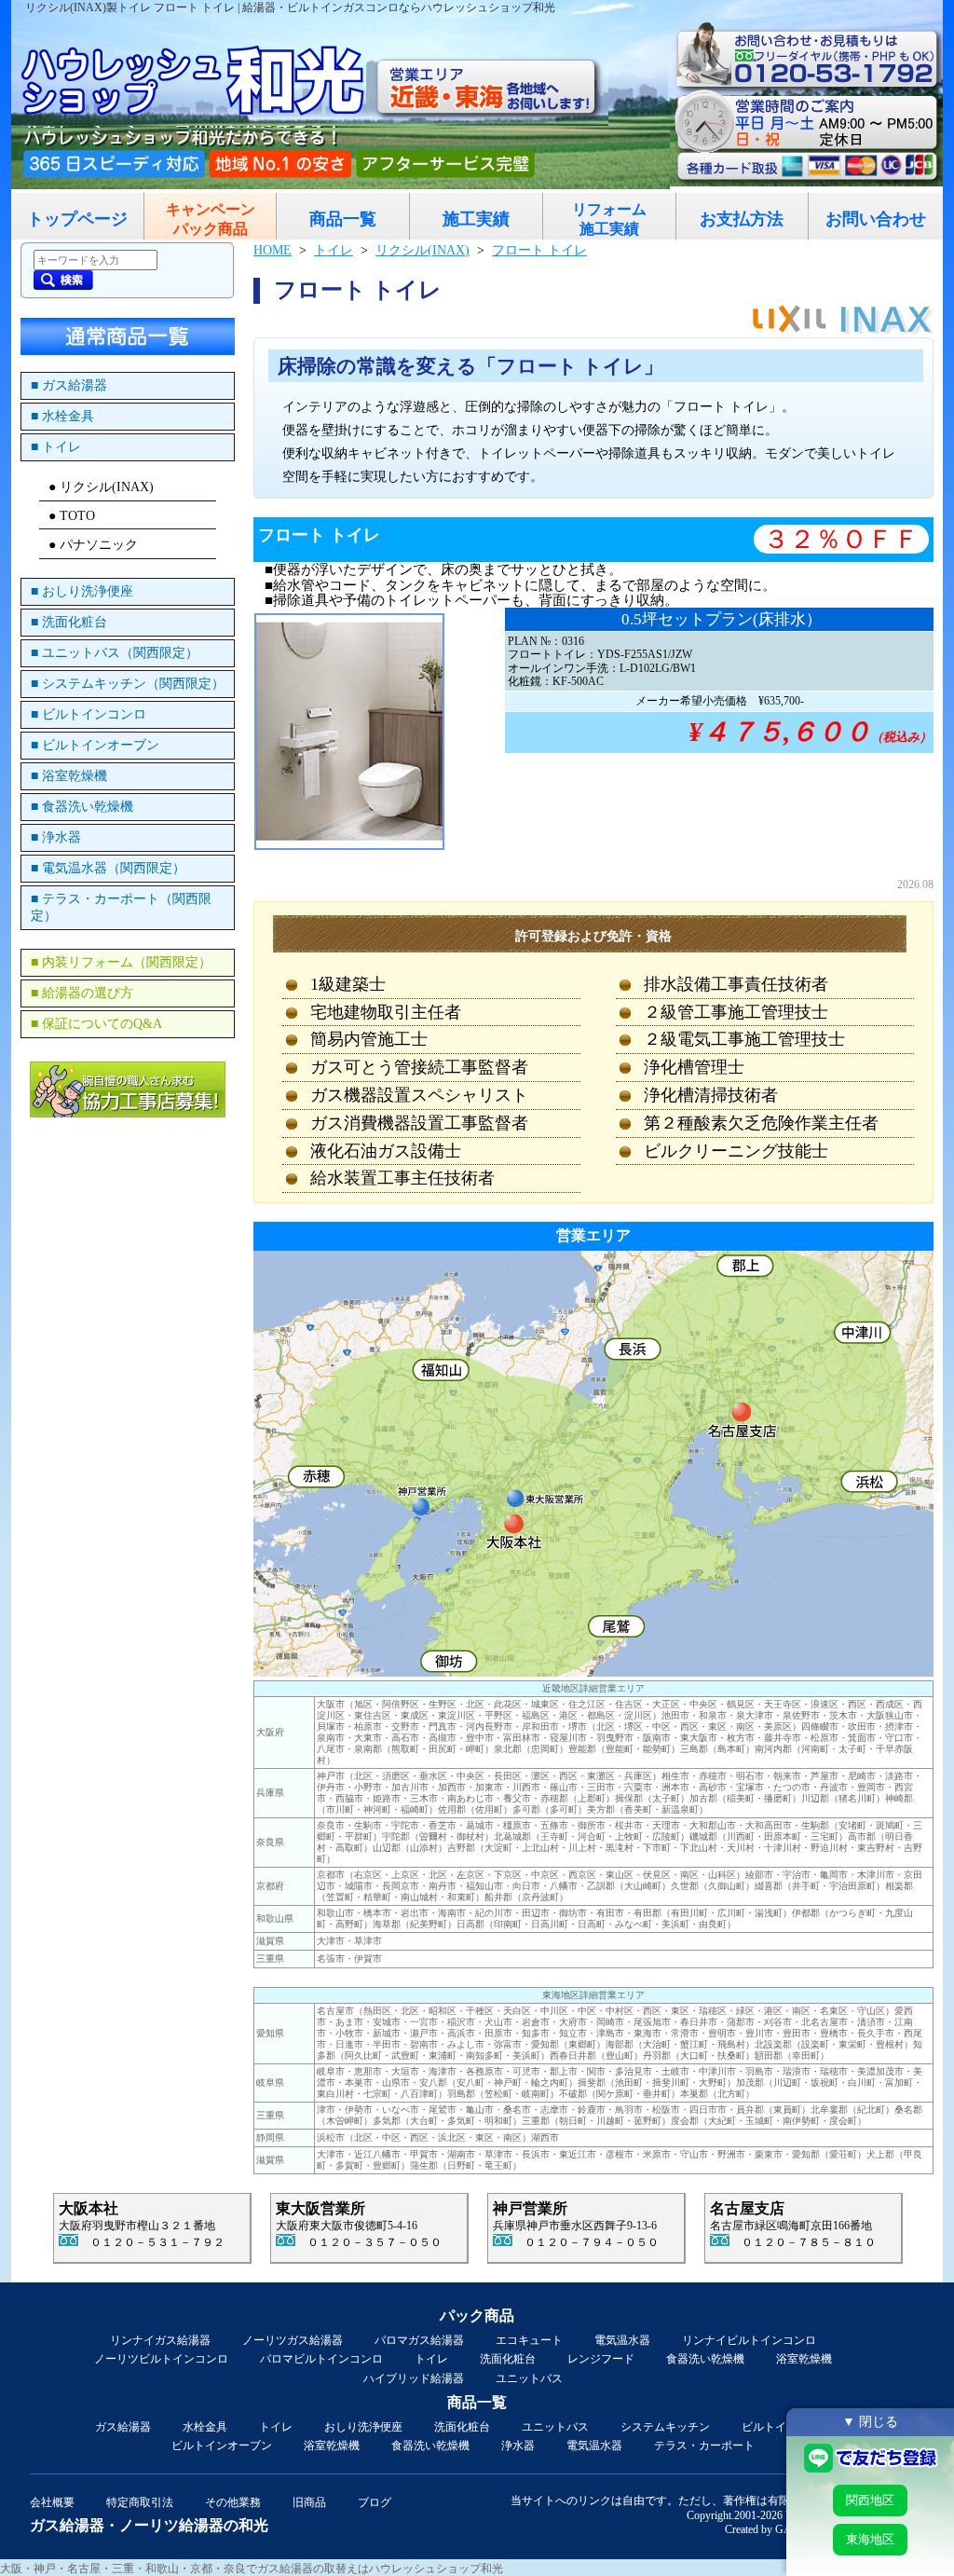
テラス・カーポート (704, 2446)
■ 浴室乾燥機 (69, 776)
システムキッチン (665, 2427)
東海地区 (870, 2539)
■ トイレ (56, 447)
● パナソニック (93, 545)
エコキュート (529, 2340)
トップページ (77, 219)
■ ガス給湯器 (69, 385)
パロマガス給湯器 (419, 2340)
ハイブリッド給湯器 (414, 2378)
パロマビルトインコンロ (321, 2359)
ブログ (375, 2502)
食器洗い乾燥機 (705, 2359)
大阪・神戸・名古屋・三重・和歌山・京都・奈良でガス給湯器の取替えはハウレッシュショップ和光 (252, 2569)
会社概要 (52, 2502)
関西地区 (870, 2500)
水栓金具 (205, 2427)
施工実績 (476, 219)
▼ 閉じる (870, 2421)
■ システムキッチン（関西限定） (128, 684)
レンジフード (601, 2359)
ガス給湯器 (123, 2427)
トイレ (431, 2359)
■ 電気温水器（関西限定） (108, 868)
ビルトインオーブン (222, 2446)
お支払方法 (742, 219)
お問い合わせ (876, 219)
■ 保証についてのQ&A (96, 1024)
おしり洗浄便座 (363, 2427)
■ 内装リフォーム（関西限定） (121, 962)
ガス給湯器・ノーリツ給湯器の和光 (149, 2525)
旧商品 (309, 2502)
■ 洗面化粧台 (69, 622)
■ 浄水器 (56, 837)
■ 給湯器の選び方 (82, 993)
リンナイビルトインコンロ (749, 2340)
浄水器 (518, 2446)
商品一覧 (343, 219)
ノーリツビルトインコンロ (161, 2359)
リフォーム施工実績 (609, 219)
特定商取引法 (140, 2502)
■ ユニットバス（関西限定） (115, 653)
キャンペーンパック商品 (211, 219)
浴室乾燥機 (804, 2359)
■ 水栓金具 (62, 416)
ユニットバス (529, 2378)
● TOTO (72, 516)
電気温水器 (622, 2340)
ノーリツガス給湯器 (293, 2340)
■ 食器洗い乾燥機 (82, 807)
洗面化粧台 (508, 2359)
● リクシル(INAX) (101, 487)
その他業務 (233, 2502)
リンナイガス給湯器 (160, 2340)
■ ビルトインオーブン (95, 745)
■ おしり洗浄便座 (82, 591)
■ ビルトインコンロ (89, 714)
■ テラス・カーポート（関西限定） (121, 907)
